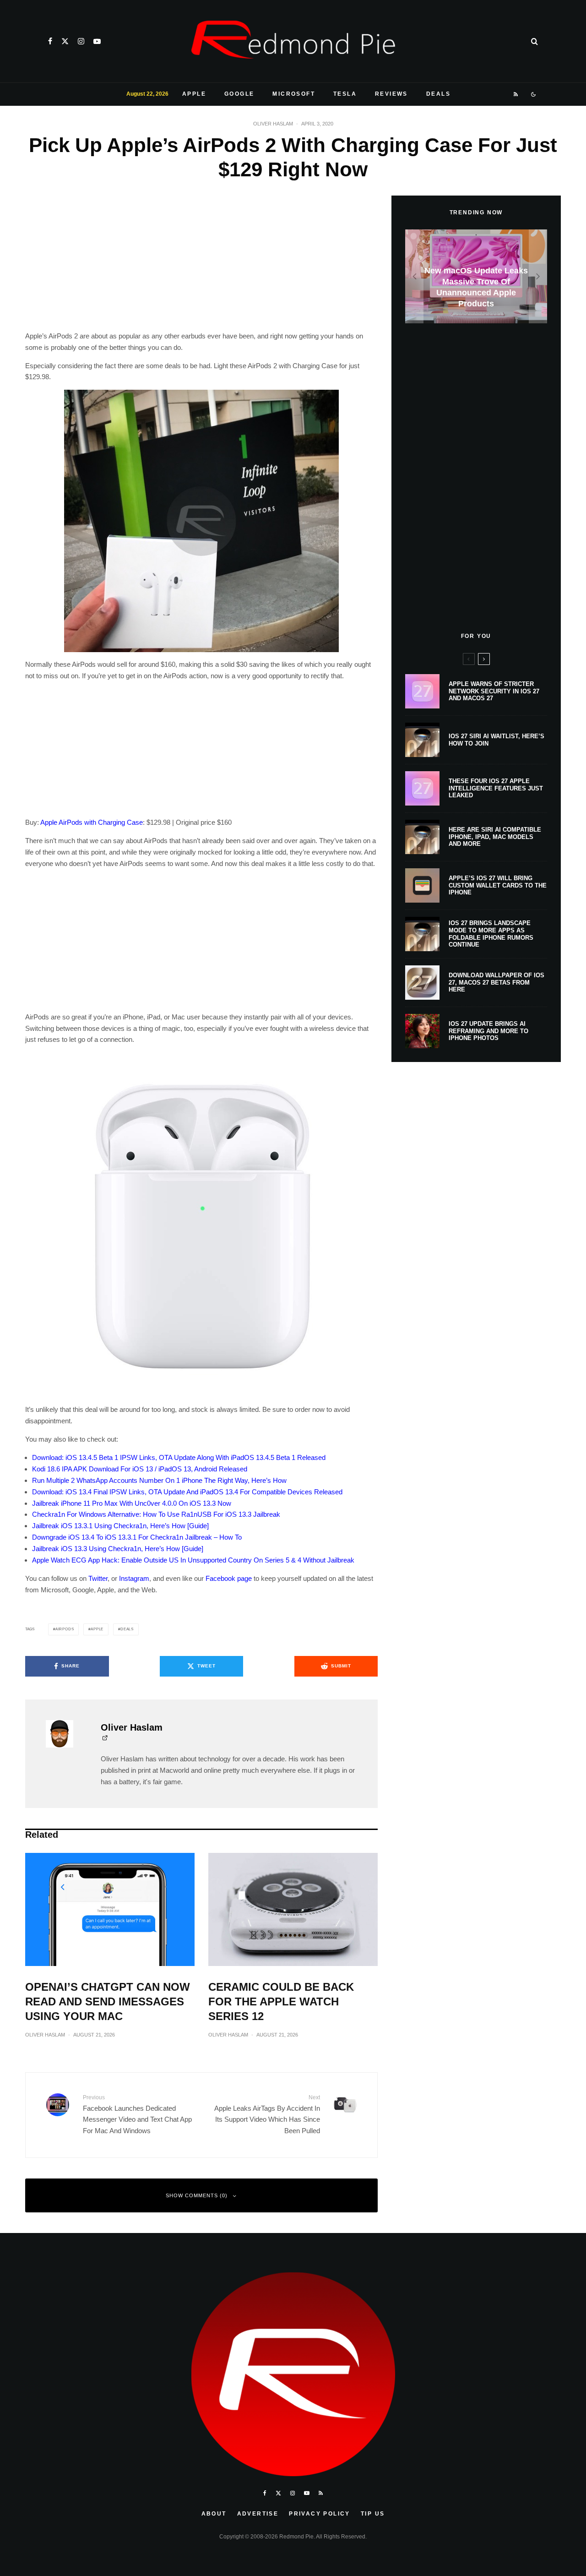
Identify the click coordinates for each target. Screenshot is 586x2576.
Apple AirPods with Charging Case (92, 822)
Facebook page (229, 1578)
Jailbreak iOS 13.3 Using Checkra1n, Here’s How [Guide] (118, 1549)
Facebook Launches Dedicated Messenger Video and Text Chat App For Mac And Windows (137, 2114)
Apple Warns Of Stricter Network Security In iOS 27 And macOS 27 (494, 691)
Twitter (98, 1578)
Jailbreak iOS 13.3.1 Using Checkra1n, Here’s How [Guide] (120, 1526)
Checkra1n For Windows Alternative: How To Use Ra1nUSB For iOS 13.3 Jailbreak (156, 1514)
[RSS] (516, 94)
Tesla (345, 94)
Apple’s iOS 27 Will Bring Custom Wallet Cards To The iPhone (498, 885)
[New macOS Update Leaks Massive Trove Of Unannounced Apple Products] (476, 276)
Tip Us (373, 2514)
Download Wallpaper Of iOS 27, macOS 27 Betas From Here (496, 982)
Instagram (134, 1578)
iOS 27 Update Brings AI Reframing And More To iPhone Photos (488, 1031)
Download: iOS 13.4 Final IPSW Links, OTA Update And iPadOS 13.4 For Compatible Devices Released (187, 1492)
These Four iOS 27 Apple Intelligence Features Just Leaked (496, 788)
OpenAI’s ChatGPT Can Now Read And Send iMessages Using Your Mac (108, 2001)
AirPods (65, 1629)
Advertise (258, 2514)
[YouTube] (97, 41)
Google (239, 94)
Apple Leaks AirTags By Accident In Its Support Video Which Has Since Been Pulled (267, 2114)
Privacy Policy (320, 2514)
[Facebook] (50, 41)
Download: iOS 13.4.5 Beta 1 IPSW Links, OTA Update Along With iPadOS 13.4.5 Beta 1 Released (179, 1457)
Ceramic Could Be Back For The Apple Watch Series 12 (281, 2001)
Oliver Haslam (273, 124)
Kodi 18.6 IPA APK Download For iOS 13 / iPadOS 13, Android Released (140, 1469)
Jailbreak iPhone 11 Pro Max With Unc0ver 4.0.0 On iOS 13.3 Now (132, 1503)
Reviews (391, 94)
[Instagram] (81, 41)
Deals (438, 94)
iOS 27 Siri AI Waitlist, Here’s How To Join (496, 740)
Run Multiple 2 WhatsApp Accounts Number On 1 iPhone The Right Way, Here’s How (159, 1480)
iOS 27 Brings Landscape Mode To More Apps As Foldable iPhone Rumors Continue (491, 934)
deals (127, 1629)
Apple (194, 94)
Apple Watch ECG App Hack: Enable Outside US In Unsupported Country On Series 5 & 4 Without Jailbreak (193, 1560)
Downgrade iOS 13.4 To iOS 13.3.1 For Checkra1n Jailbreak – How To (137, 1537)
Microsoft (294, 94)
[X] (65, 41)
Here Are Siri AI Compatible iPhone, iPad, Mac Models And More (495, 837)
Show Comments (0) (197, 2195)
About (214, 2514)
